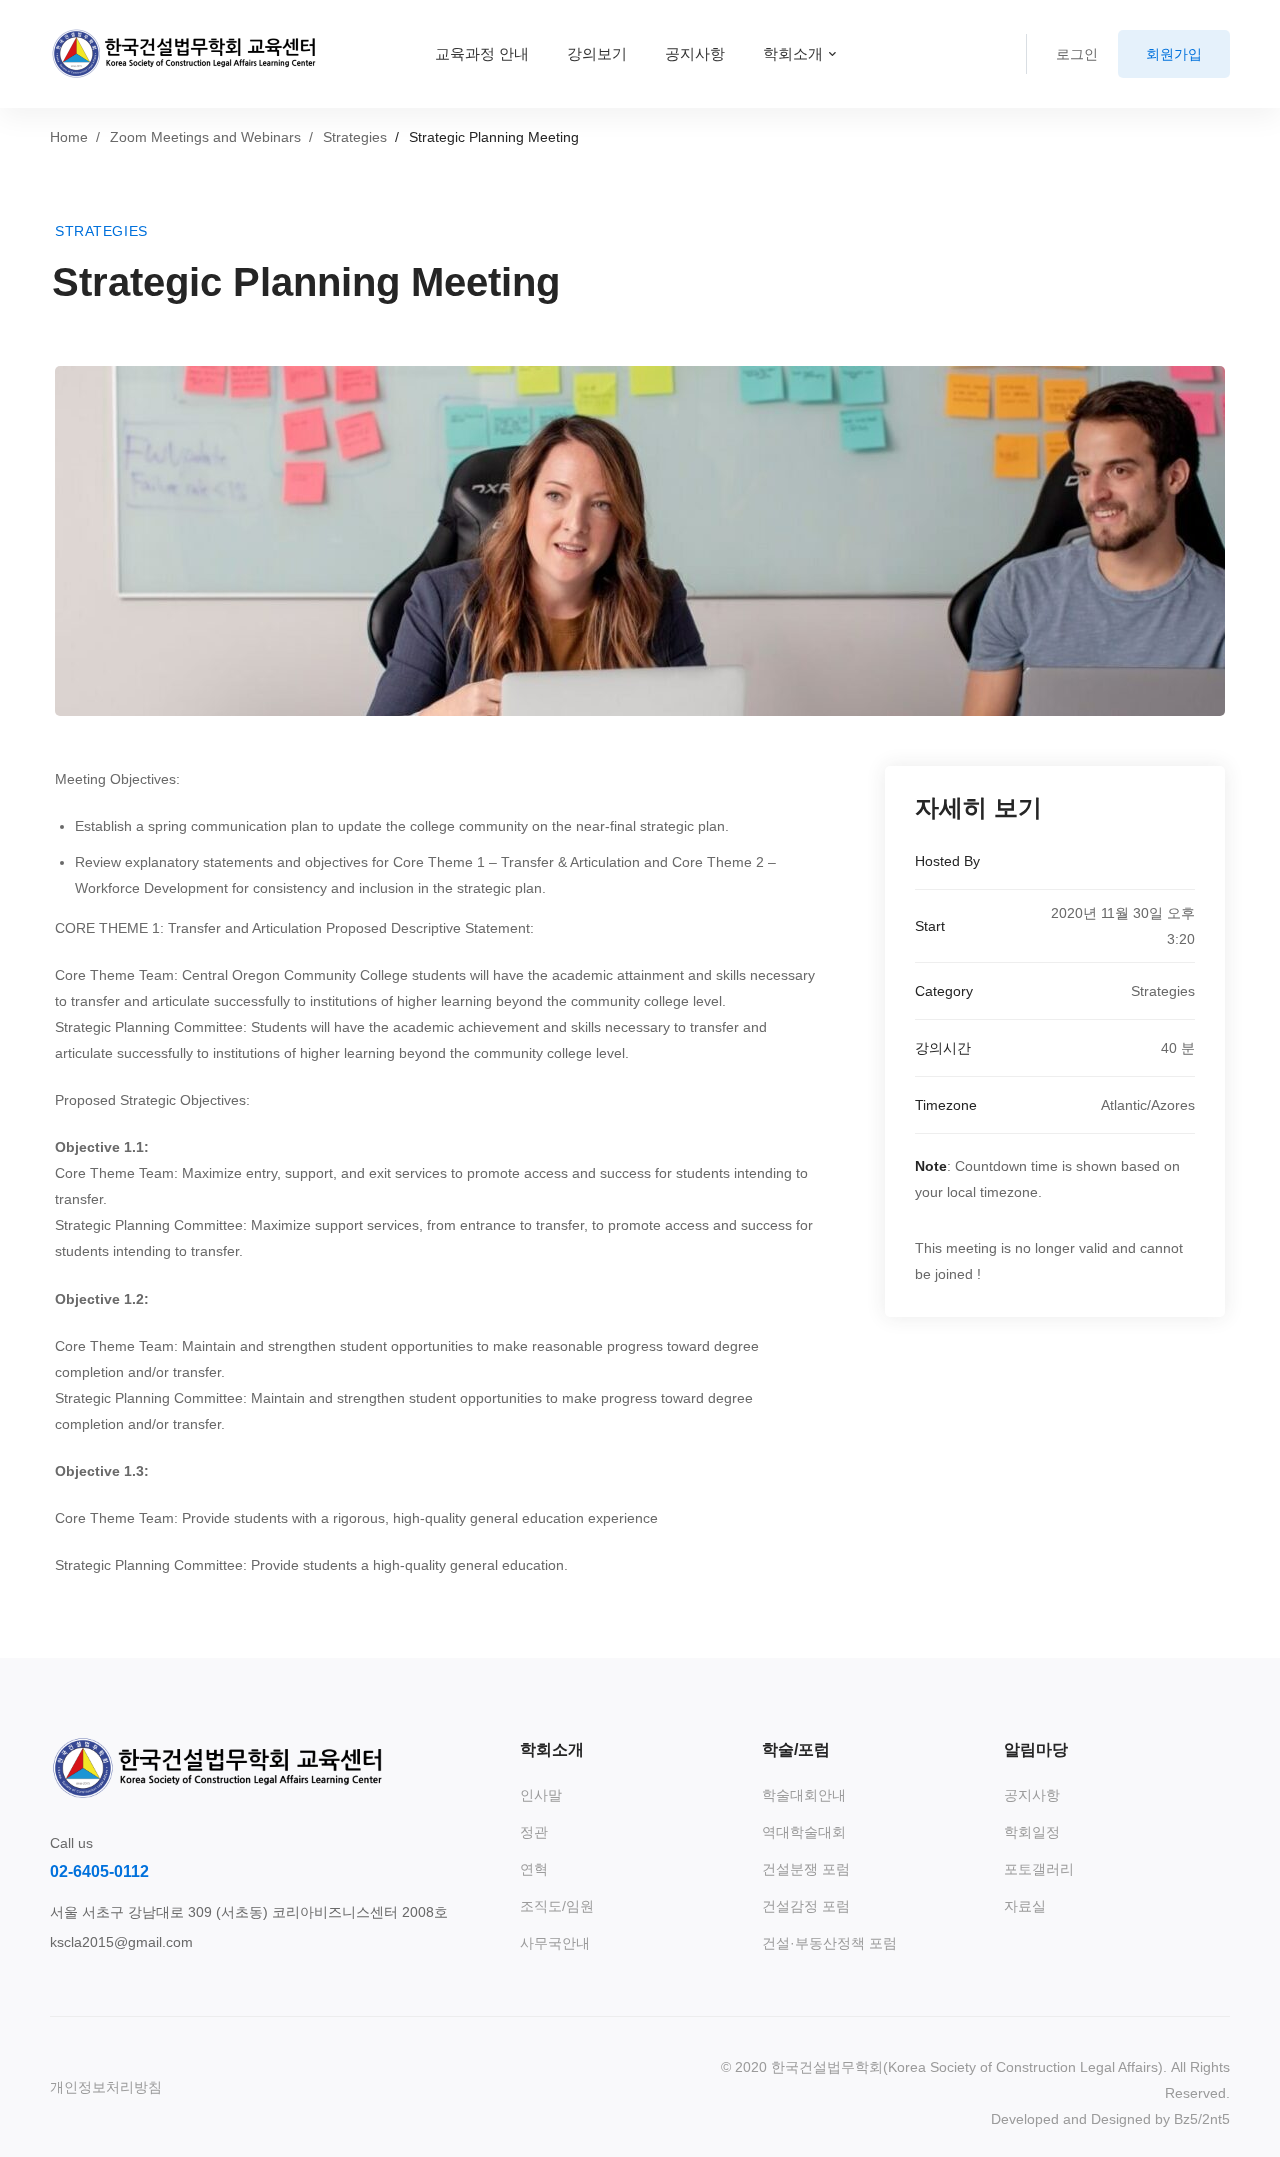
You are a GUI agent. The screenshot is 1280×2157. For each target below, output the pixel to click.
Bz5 (1186, 2119)
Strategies (355, 137)
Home (69, 137)
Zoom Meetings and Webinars (205, 137)
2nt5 (1216, 2119)
